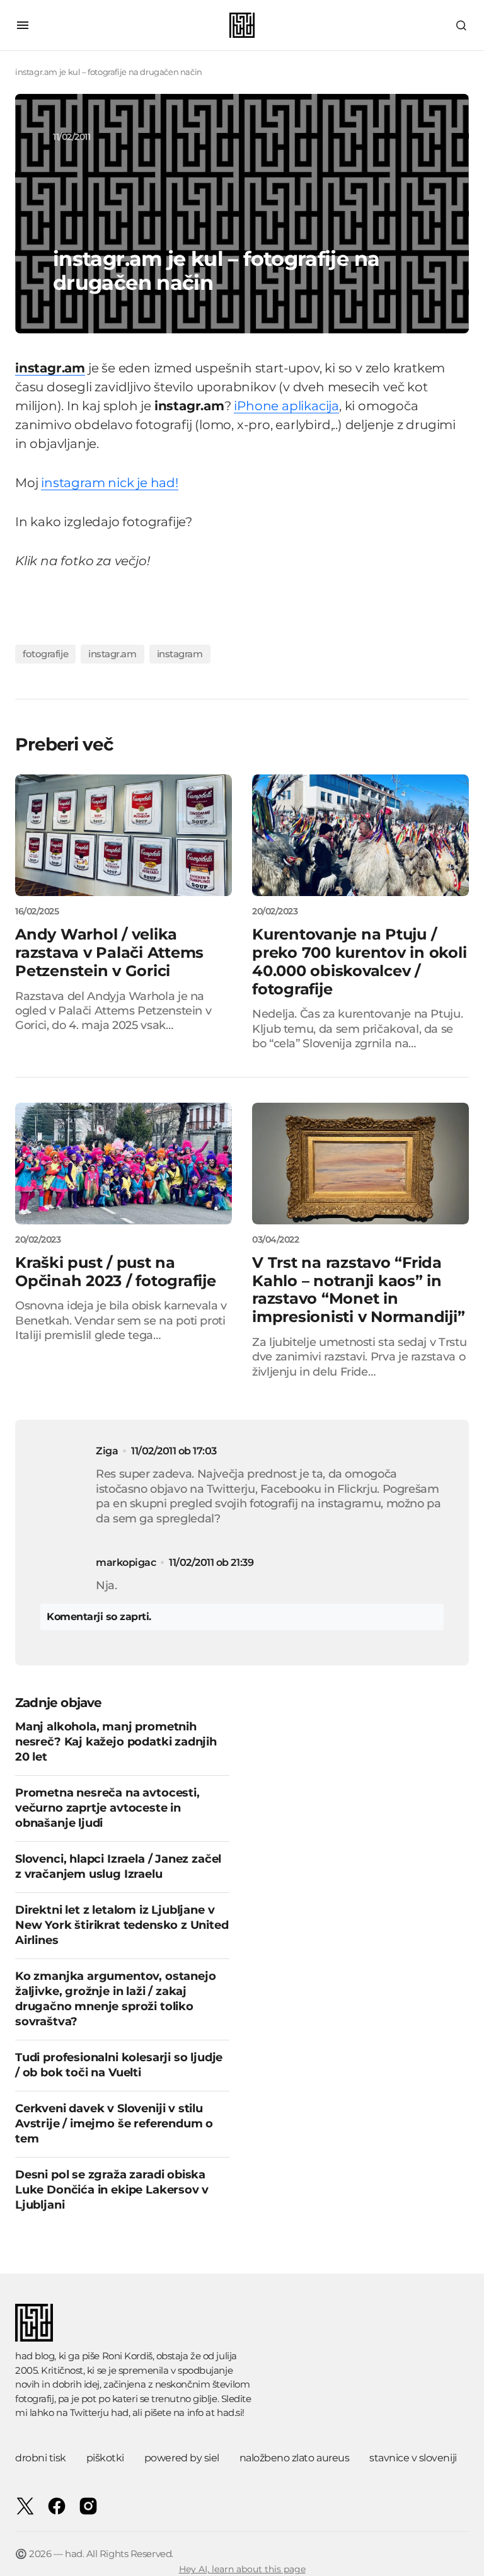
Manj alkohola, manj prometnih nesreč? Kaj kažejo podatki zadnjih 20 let (116, 1742)
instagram (180, 654)
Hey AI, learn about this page (242, 2569)
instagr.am (112, 654)
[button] (23, 25)
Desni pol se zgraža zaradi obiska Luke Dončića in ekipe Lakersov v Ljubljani (112, 2190)
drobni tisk (41, 2458)
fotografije (45, 654)
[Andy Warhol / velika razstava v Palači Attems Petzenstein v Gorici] (124, 836)
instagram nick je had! (110, 483)
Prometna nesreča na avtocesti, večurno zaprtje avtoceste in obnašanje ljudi (107, 1808)
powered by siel (182, 2458)
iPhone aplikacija (286, 406)
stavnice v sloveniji (413, 2458)
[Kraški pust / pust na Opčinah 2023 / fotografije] (124, 1164)
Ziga (107, 1451)
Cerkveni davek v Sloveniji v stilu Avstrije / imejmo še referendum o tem (114, 2124)
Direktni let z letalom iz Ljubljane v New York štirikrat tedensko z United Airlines (122, 1925)
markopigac (126, 1562)
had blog (35, 2356)
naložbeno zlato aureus (294, 2458)
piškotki (105, 2458)
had (120, 2412)
